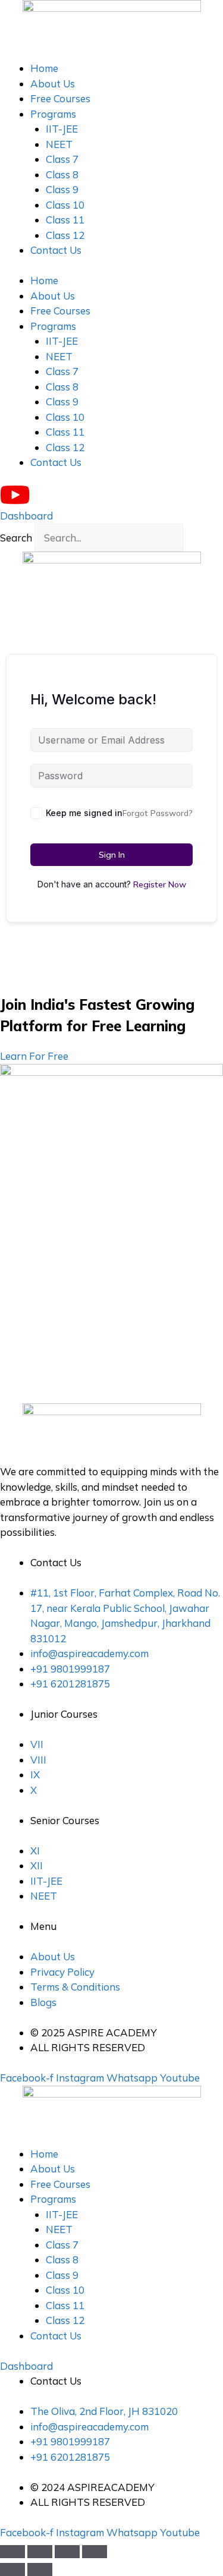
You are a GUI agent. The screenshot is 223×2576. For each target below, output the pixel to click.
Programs (53, 114)
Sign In (112, 855)
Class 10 (65, 205)
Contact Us (56, 250)
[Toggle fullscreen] (40, 2552)
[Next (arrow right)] (40, 2569)
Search (16, 538)
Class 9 (62, 189)
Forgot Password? (158, 813)
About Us (53, 84)
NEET (59, 144)
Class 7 (62, 159)
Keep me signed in (84, 813)
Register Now (160, 884)
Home (44, 68)
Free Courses (60, 98)
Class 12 (65, 235)
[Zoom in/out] (12, 2552)
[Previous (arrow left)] (12, 2569)
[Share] (67, 2552)
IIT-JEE (62, 129)
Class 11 (65, 220)
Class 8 (62, 174)
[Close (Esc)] (95, 2552)
